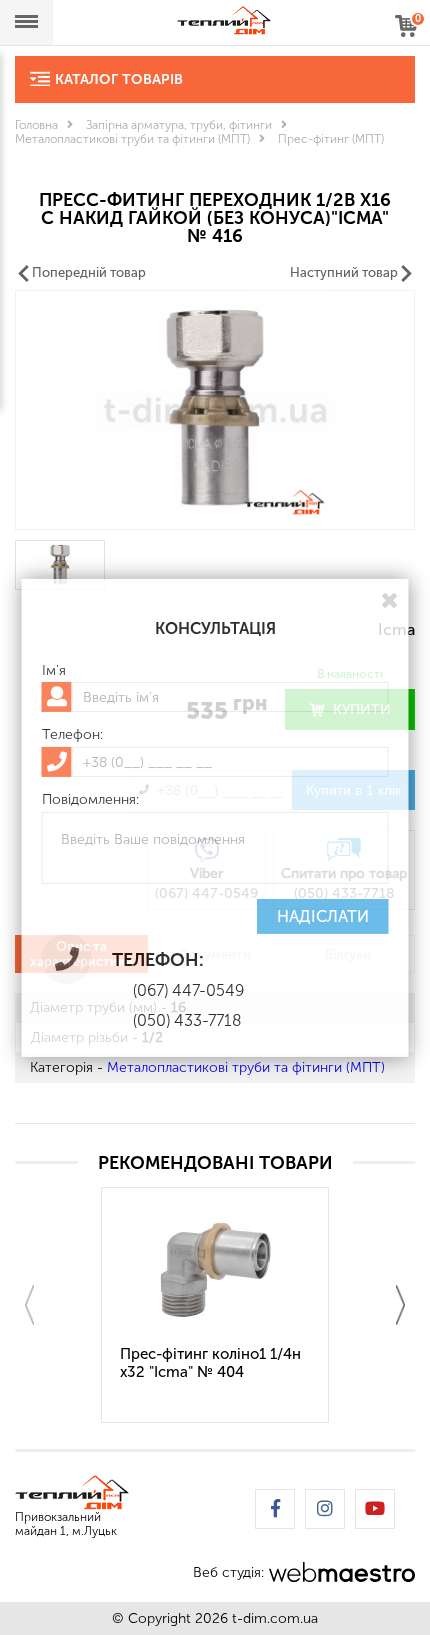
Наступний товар (344, 272)
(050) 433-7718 (187, 1020)
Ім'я (54, 670)
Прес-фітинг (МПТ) (331, 139)
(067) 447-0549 (188, 990)
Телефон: (72, 735)
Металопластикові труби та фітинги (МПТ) (132, 139)
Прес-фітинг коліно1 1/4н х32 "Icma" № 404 (210, 1363)
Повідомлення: (90, 800)
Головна (36, 125)
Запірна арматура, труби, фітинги (179, 125)
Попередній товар (89, 272)
